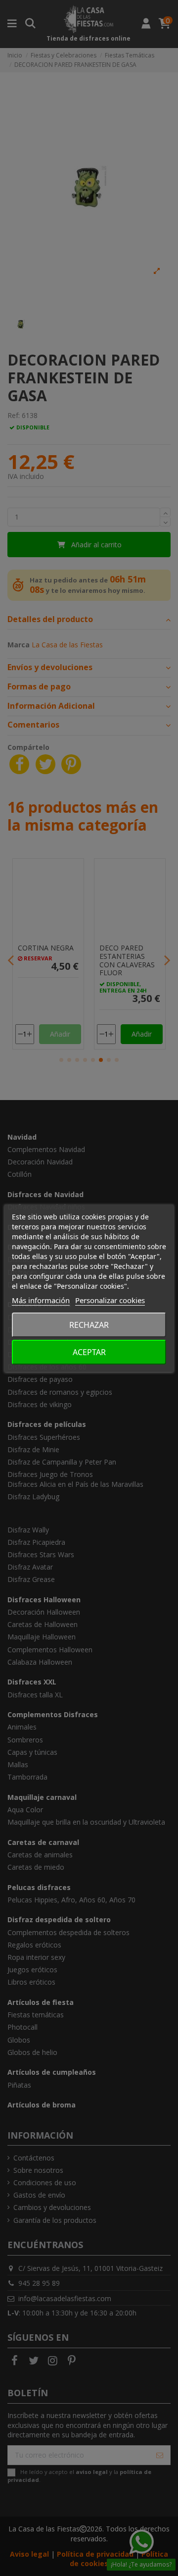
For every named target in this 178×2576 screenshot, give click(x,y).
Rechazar (89, 1325)
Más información (41, 1300)
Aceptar (89, 1352)
